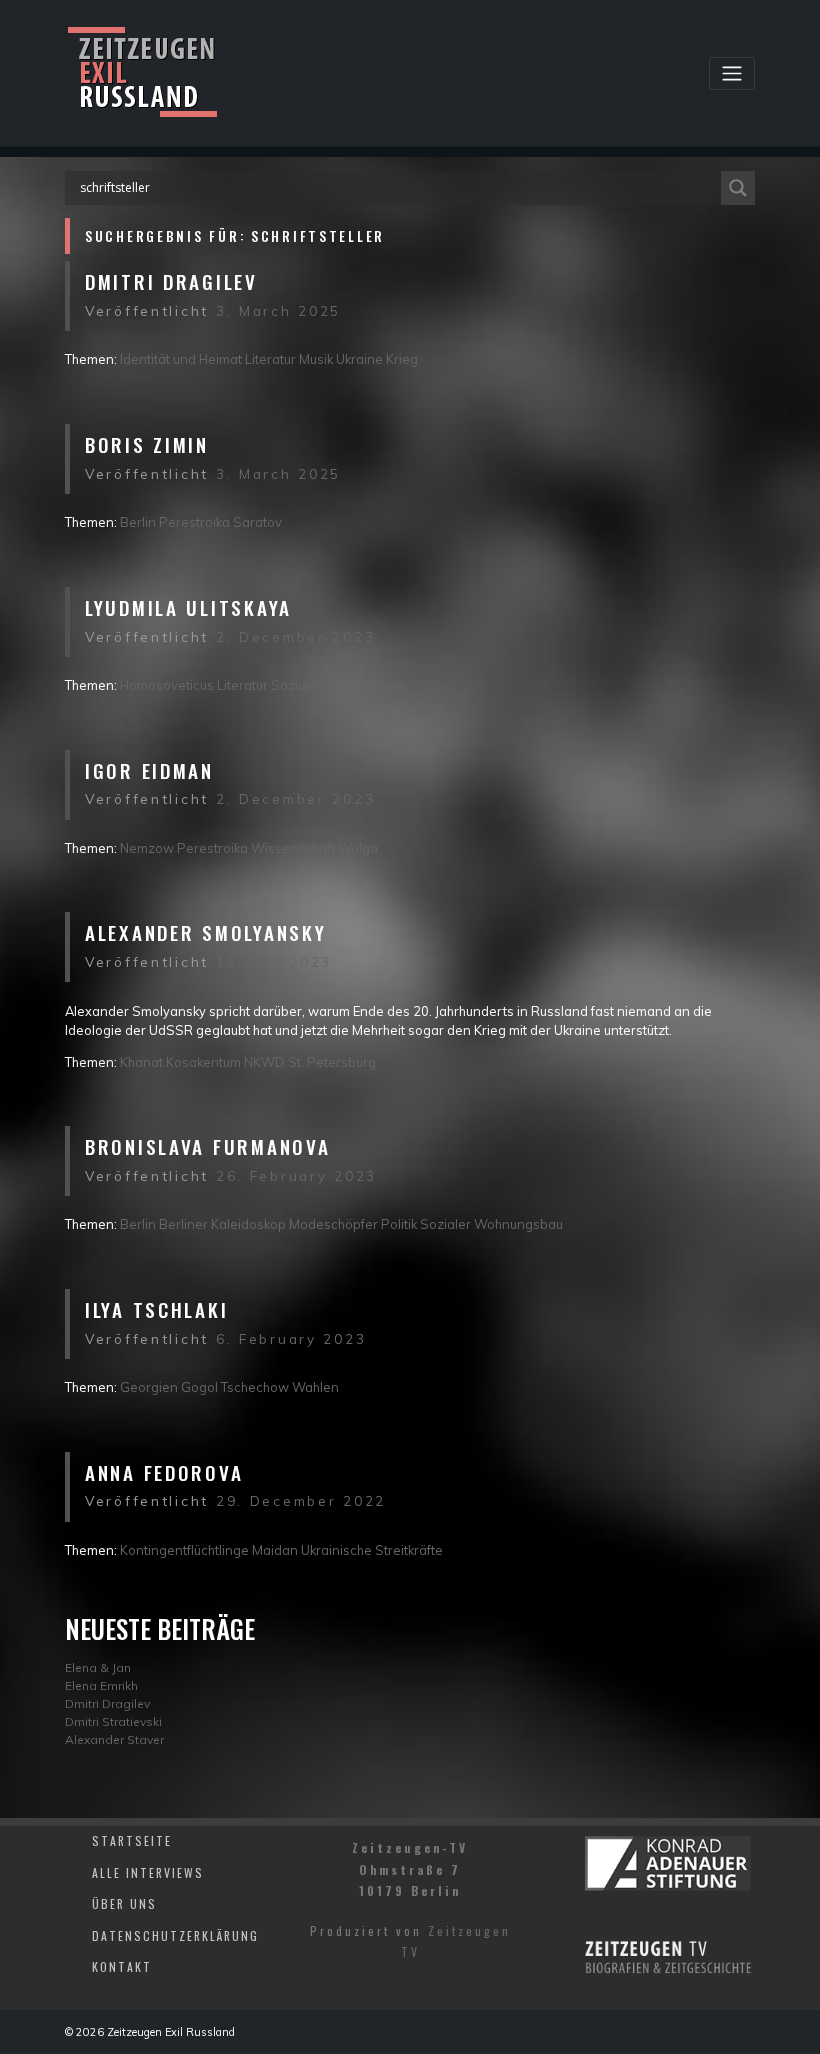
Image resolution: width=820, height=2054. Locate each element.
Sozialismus (307, 685)
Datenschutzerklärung (175, 1935)
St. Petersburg (332, 1062)
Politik (399, 1224)
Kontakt (122, 1966)
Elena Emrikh (101, 1685)
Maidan (275, 1550)
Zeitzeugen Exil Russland (171, 2032)
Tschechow (255, 1387)
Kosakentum (203, 1062)
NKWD (264, 1062)
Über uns (124, 1903)
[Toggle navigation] (732, 73)
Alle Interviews (148, 1872)
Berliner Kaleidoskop (222, 1224)
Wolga (358, 848)
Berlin (138, 522)
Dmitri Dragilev (171, 281)
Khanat (141, 1062)
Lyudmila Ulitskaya (188, 607)
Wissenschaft (293, 848)
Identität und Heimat (181, 359)
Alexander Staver (114, 1739)
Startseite (132, 1840)
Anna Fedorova (164, 1472)
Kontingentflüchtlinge (184, 1550)
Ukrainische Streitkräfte (372, 1550)
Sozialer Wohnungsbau (491, 1224)
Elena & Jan (98, 1667)
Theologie (377, 685)
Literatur (270, 359)
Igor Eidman (149, 770)
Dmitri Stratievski (113, 1721)
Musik (316, 359)
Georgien (149, 1387)
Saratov (257, 522)
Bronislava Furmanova (207, 1146)
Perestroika (194, 522)
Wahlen (315, 1387)
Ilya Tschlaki (156, 1309)
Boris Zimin (147, 444)
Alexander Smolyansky (205, 932)
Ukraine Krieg (377, 359)
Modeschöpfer (333, 1224)
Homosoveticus (167, 685)
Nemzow (147, 848)
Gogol (199, 1387)
